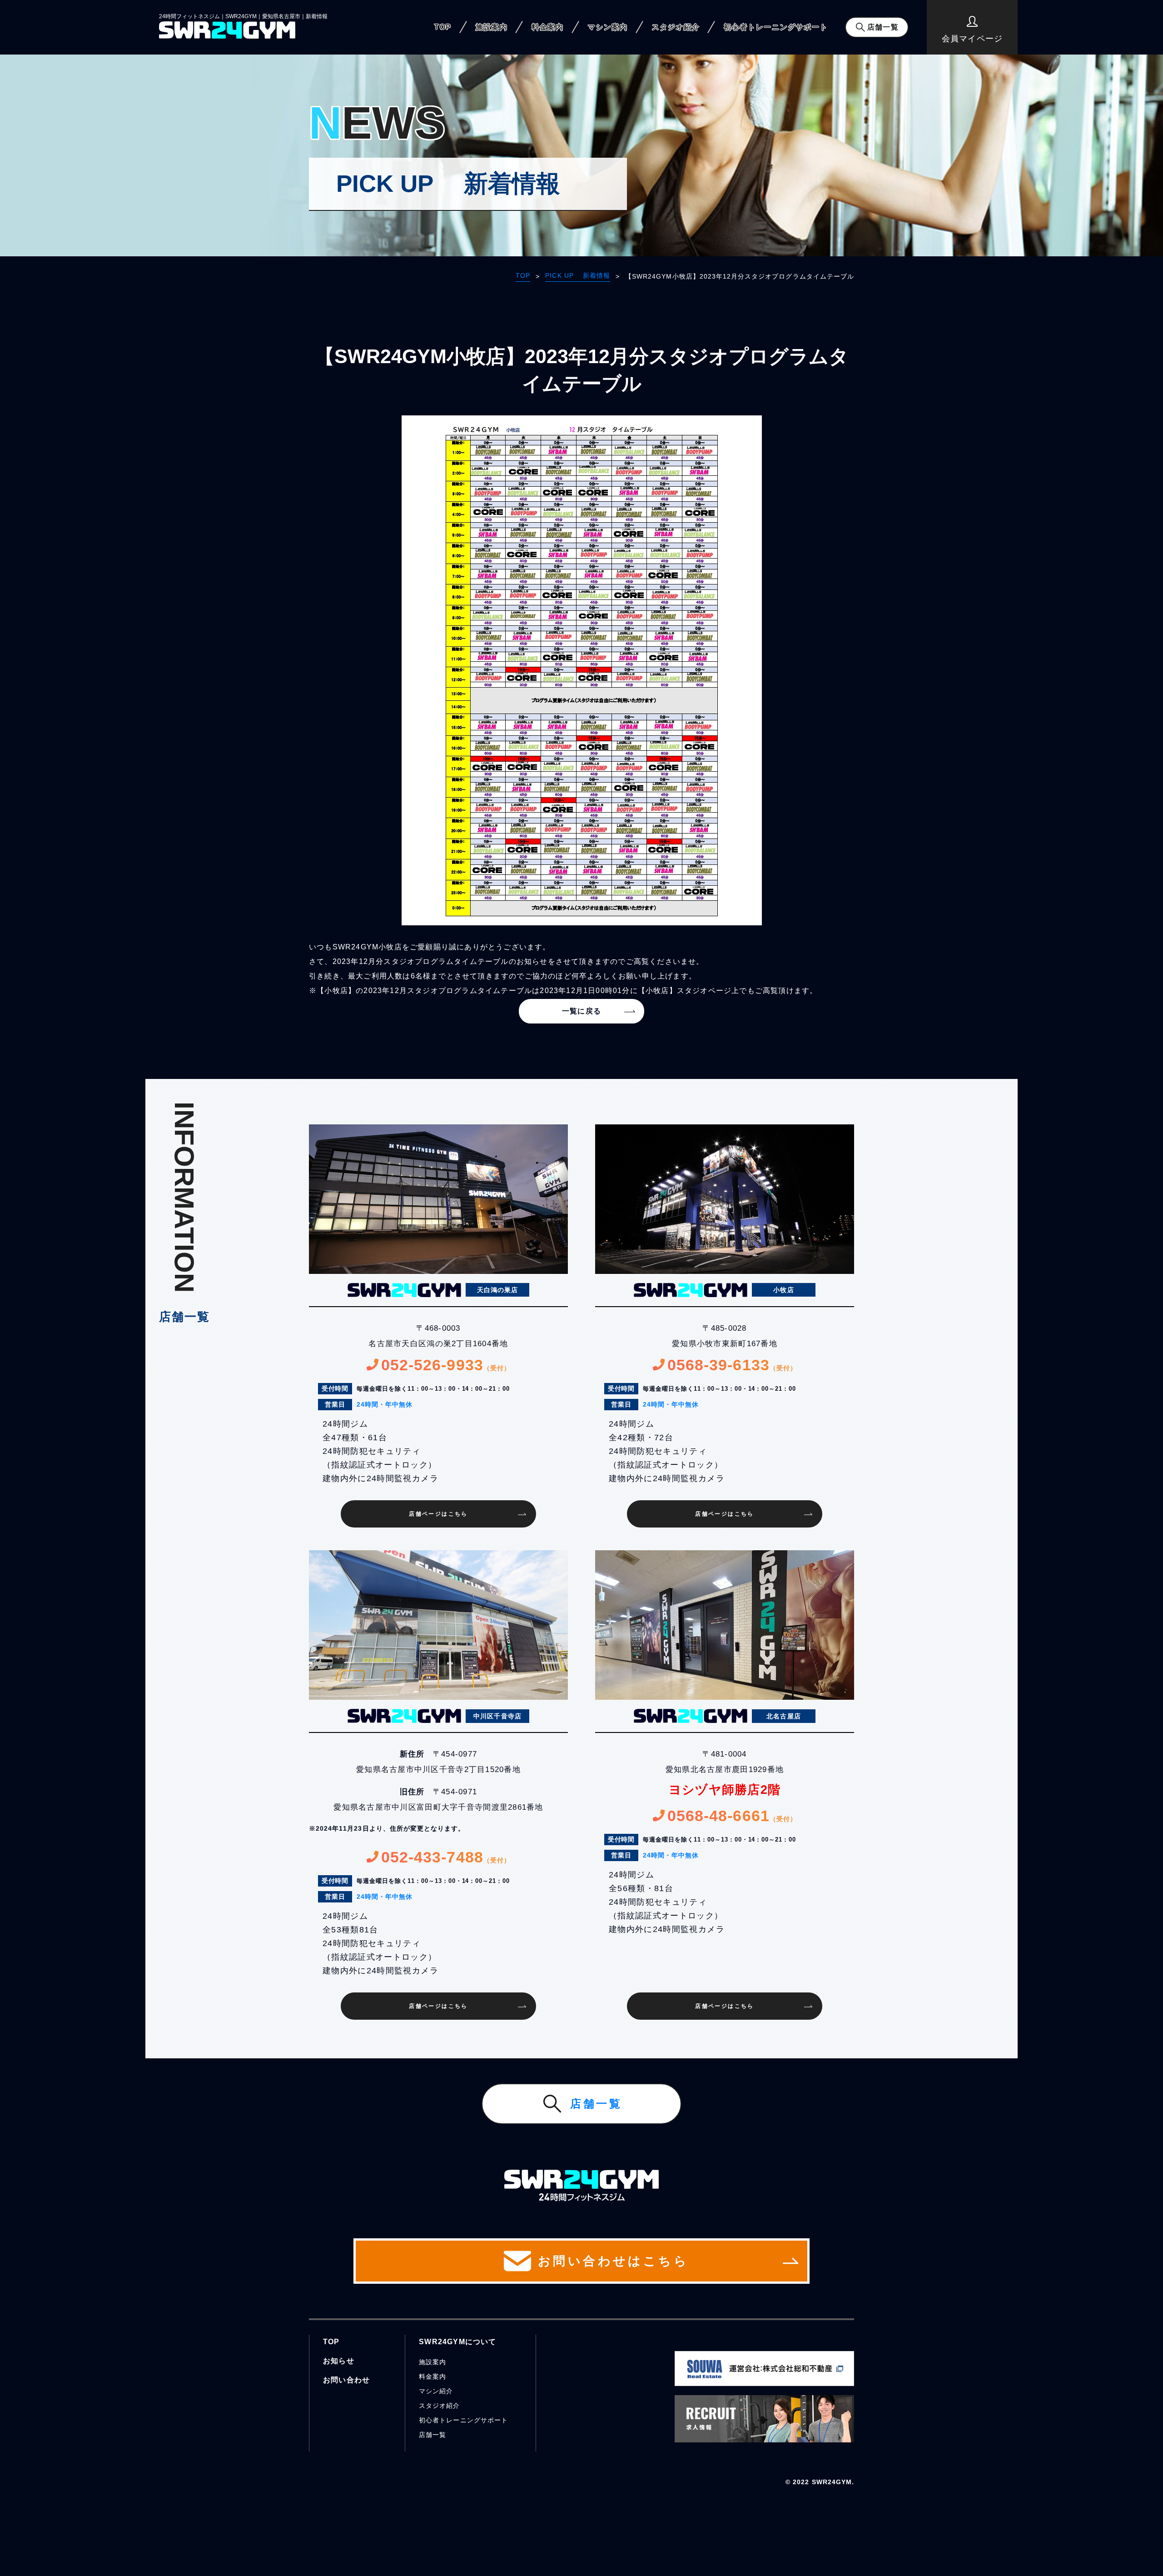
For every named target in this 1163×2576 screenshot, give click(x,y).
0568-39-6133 (732, 1365)
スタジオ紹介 (676, 27)
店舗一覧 (883, 27)
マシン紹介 (436, 2391)
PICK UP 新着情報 (578, 275)
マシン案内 (608, 27)
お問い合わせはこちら (613, 2261)
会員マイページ (972, 39)
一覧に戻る (581, 1011)
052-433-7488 (446, 1857)
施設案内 (492, 27)
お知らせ (339, 2361)
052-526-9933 (446, 1365)
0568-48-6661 (732, 1816)
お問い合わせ (346, 2380)
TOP (443, 27)
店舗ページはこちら (438, 1514)
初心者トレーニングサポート (776, 27)
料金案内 (547, 27)
